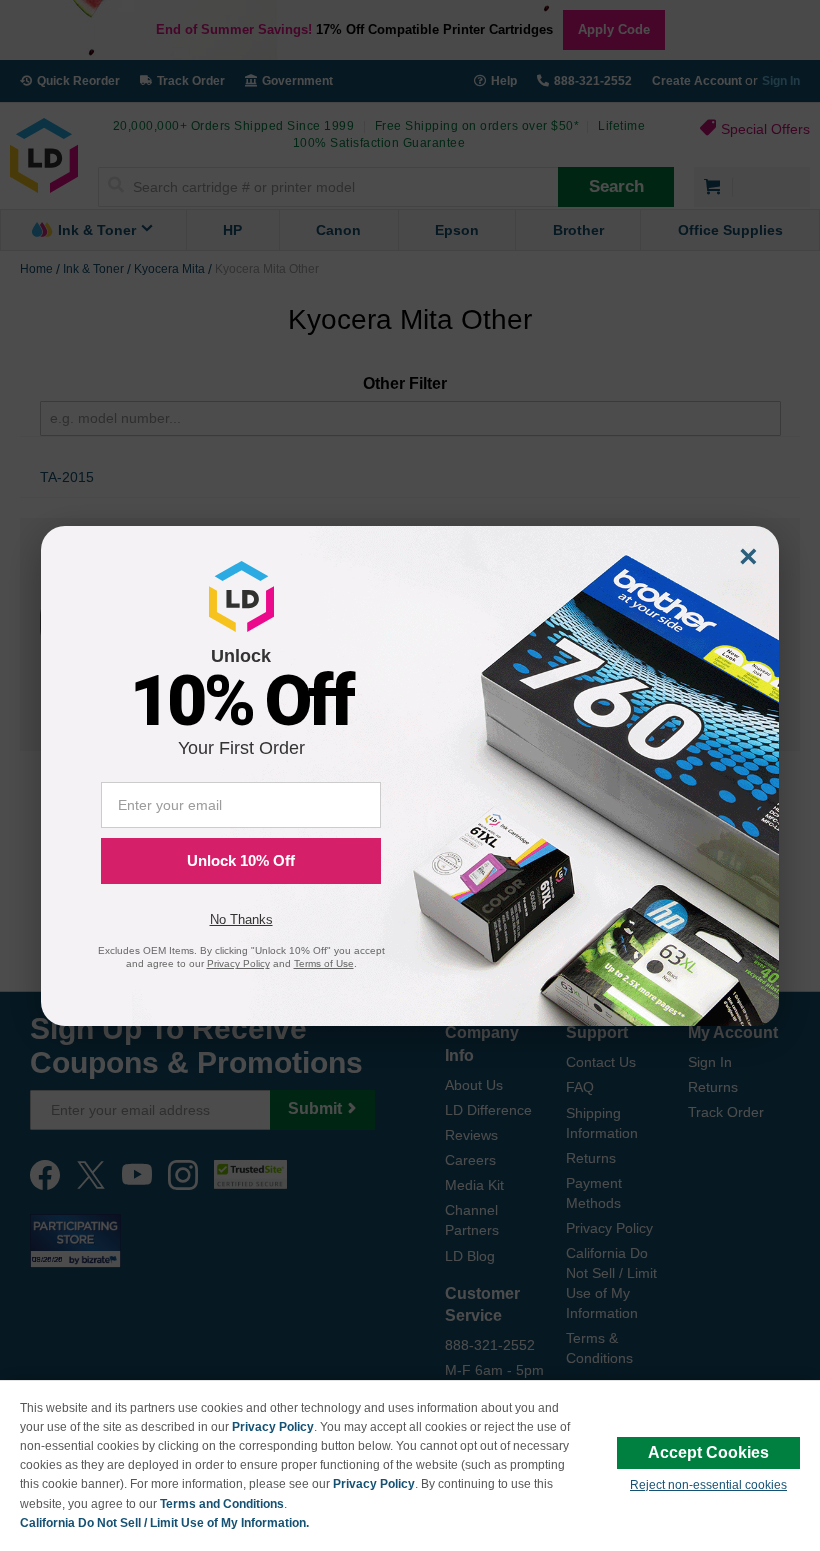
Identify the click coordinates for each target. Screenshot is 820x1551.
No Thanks (241, 919)
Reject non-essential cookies (708, 1485)
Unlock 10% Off (241, 860)
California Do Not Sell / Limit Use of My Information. (164, 1523)
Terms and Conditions (222, 1504)
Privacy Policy (273, 1427)
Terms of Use (324, 963)
